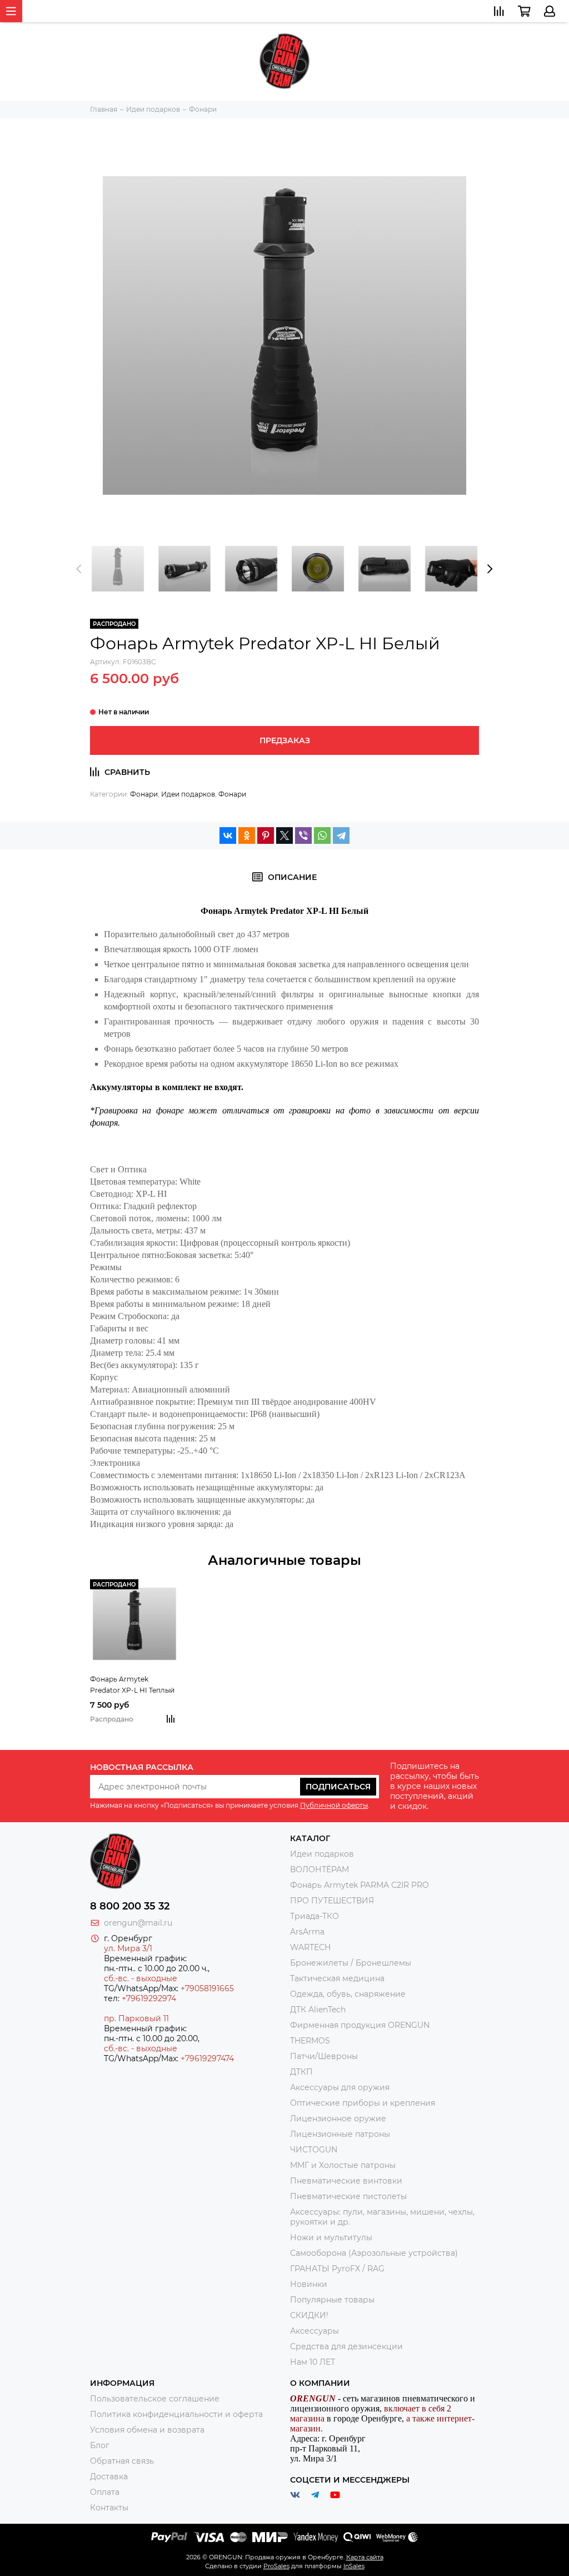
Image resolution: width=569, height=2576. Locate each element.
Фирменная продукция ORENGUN (360, 2025)
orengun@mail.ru (138, 1923)
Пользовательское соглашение (155, 2399)
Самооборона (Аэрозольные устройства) (374, 2253)
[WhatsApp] (322, 836)
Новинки (309, 2284)
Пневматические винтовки (346, 2181)
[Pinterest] (266, 836)
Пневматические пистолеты (348, 2196)
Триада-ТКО (315, 1916)
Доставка (109, 2476)
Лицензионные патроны (340, 2134)
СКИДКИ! (309, 2315)
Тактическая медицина (337, 1978)
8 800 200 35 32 (130, 1906)
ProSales (276, 2566)
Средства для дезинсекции (346, 2346)
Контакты (109, 2508)
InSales (354, 2566)
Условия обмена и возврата (147, 2430)
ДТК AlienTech (318, 2010)
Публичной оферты (334, 1805)
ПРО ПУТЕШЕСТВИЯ (333, 1901)
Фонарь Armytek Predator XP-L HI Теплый (132, 1685)
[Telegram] (341, 836)
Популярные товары (332, 2300)
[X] (284, 836)
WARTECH (310, 1947)
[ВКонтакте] (228, 836)
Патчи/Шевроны (324, 2056)
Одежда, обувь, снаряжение (348, 1994)
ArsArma (307, 1932)
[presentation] (79, 569)
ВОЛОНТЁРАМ (320, 1869)
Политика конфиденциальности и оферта (176, 2414)
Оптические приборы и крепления (363, 2103)
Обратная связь (122, 2461)
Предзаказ (285, 740)
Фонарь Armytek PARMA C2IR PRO (360, 1885)
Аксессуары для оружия (340, 2087)
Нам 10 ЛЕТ (313, 2362)
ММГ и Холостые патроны (343, 2165)
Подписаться (338, 1787)
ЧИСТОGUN (314, 2150)
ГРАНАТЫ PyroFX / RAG (337, 2269)
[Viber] (303, 836)
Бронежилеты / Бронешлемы (351, 1963)
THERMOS (310, 2041)
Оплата (105, 2492)
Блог (100, 2445)
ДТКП (301, 2072)
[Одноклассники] (247, 836)
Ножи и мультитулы (331, 2237)
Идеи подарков (188, 794)
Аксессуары (315, 2331)
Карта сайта (365, 2557)
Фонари (144, 794)
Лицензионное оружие (338, 2119)
